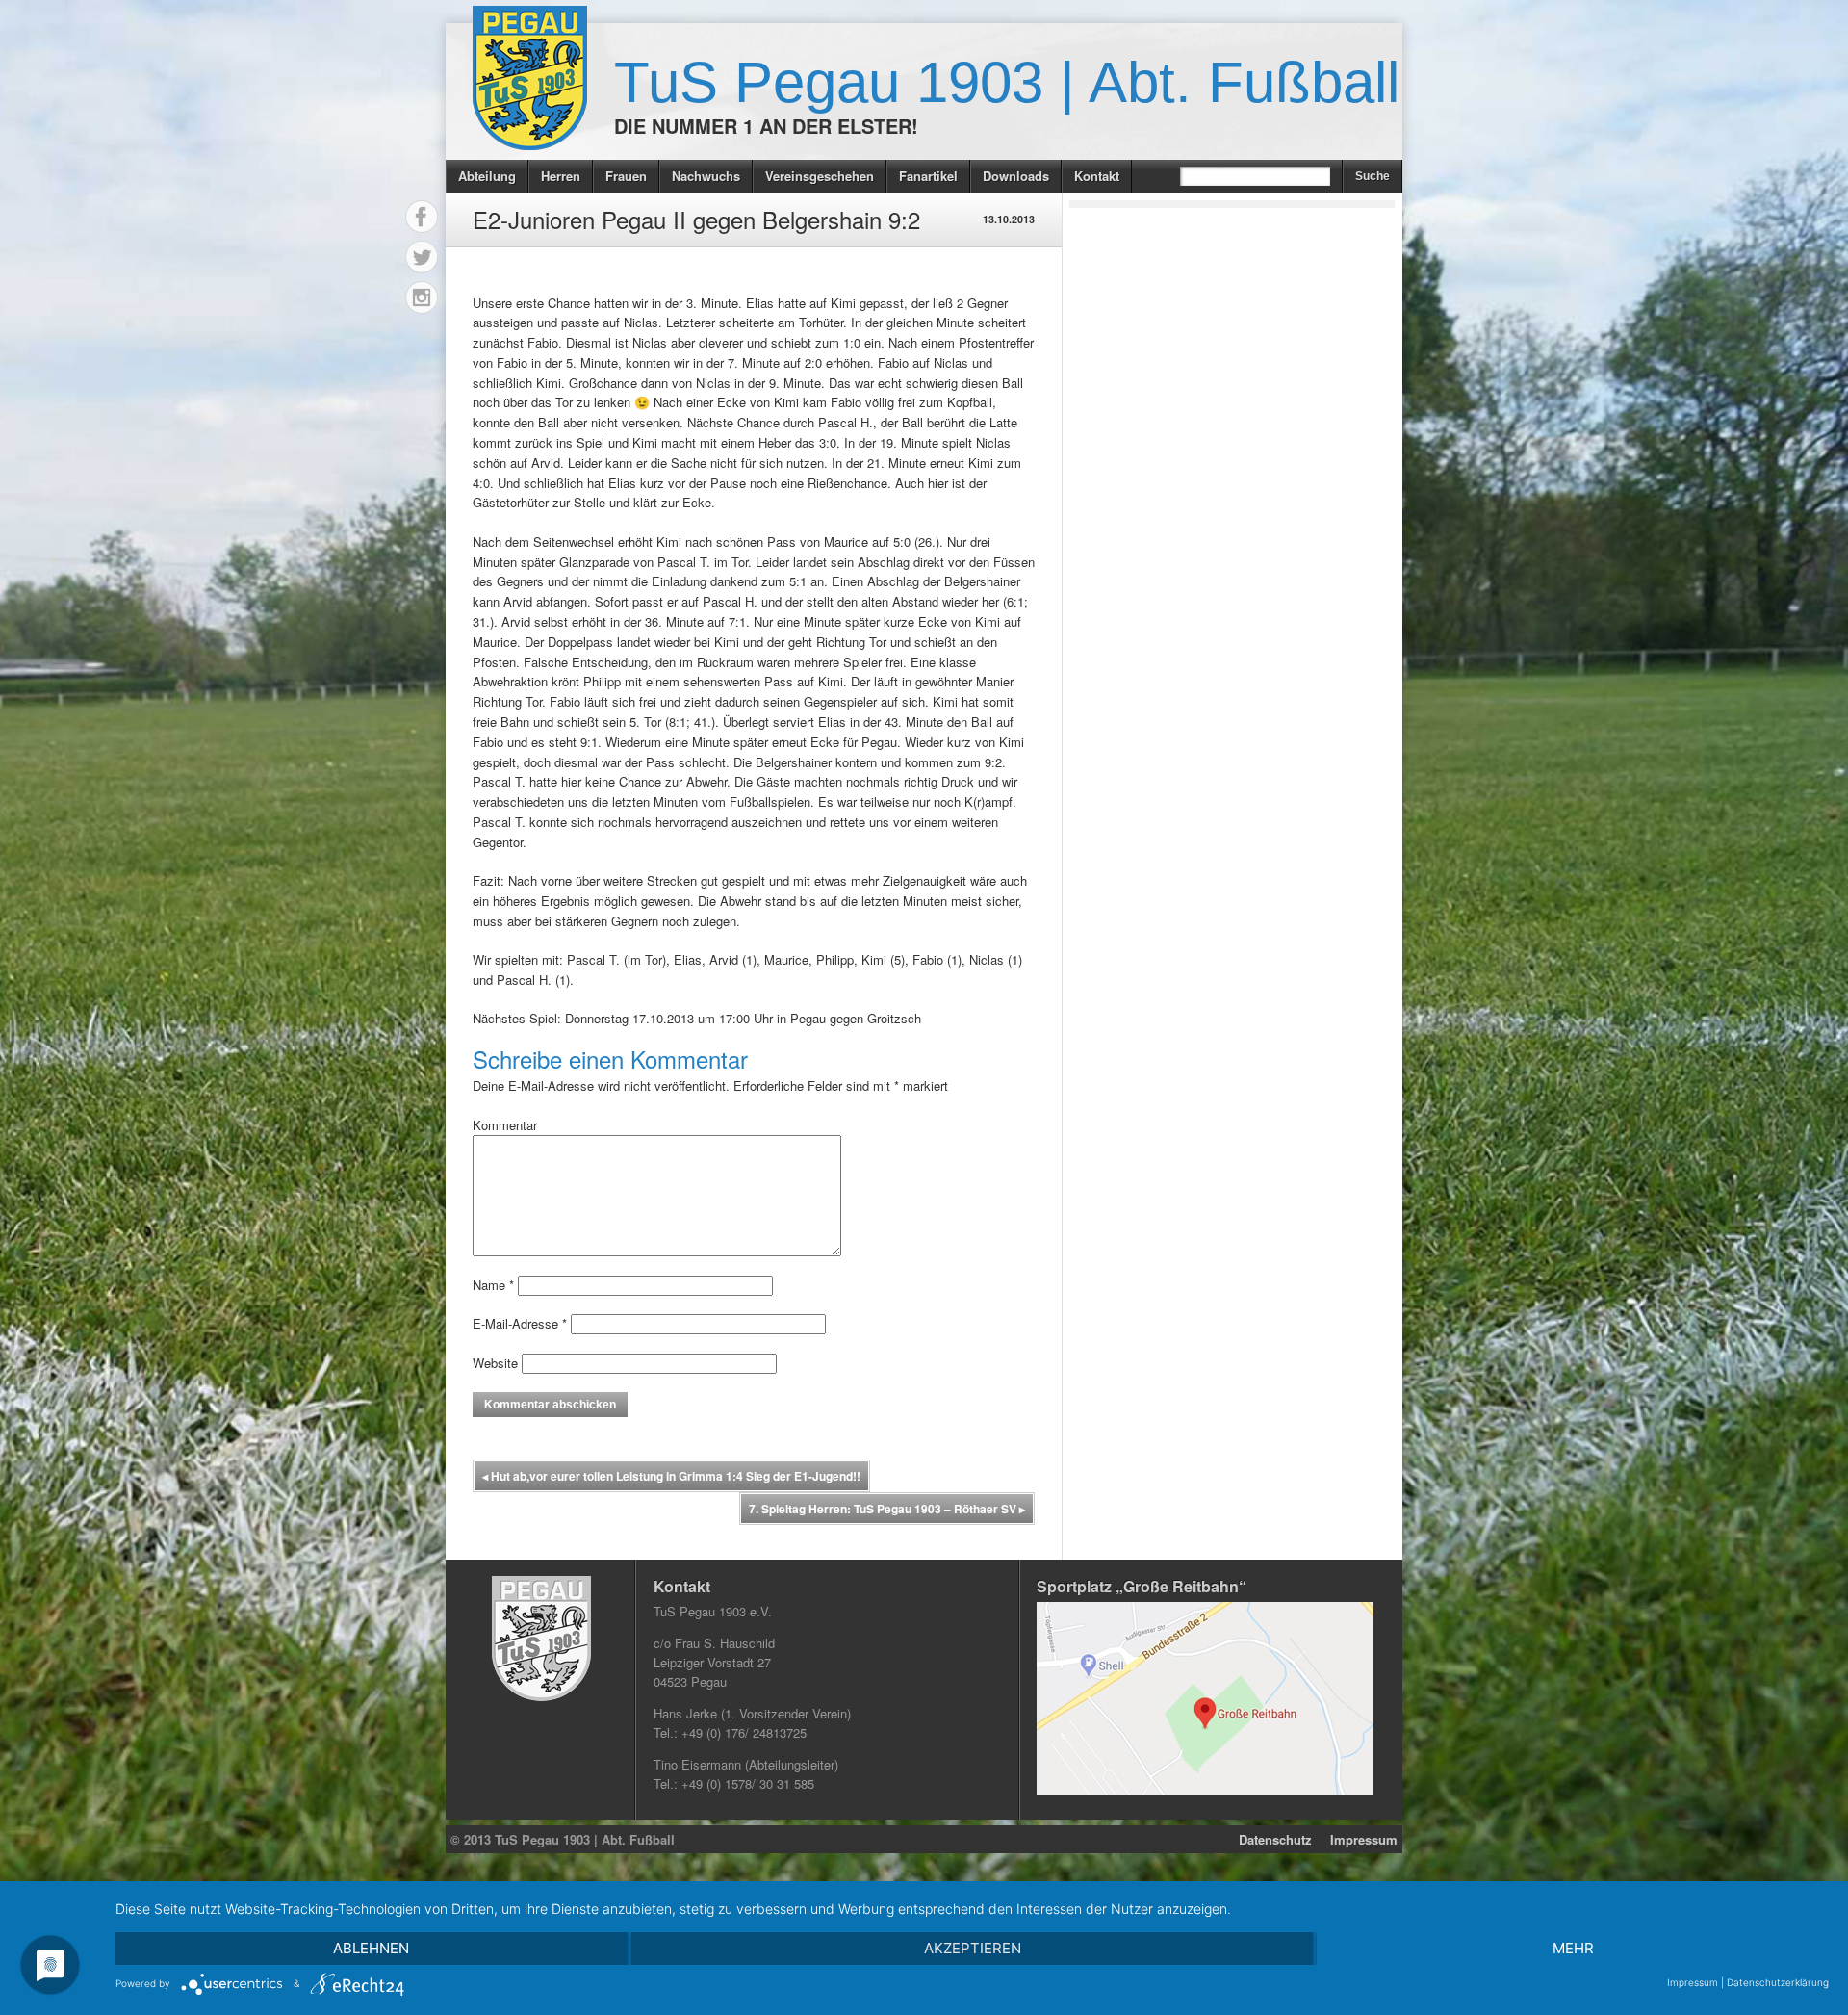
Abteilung (487, 176)
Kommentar (505, 1125)
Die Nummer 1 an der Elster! (766, 126)
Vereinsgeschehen (820, 176)
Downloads (1016, 176)
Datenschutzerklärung (1778, 1982)
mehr (1573, 1948)
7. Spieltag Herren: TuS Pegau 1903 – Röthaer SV (887, 1509)
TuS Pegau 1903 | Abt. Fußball (1007, 82)
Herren (561, 176)
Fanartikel (928, 176)
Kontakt (1097, 176)
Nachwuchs (706, 176)
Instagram (422, 297)
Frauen (626, 176)
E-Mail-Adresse (520, 1323)
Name (493, 1285)
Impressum (1364, 1839)
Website (495, 1363)
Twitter (422, 257)
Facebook (422, 217)
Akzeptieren (973, 1948)
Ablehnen (371, 1948)
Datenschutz (1275, 1839)
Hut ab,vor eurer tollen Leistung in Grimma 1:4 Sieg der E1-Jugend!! (671, 1476)
